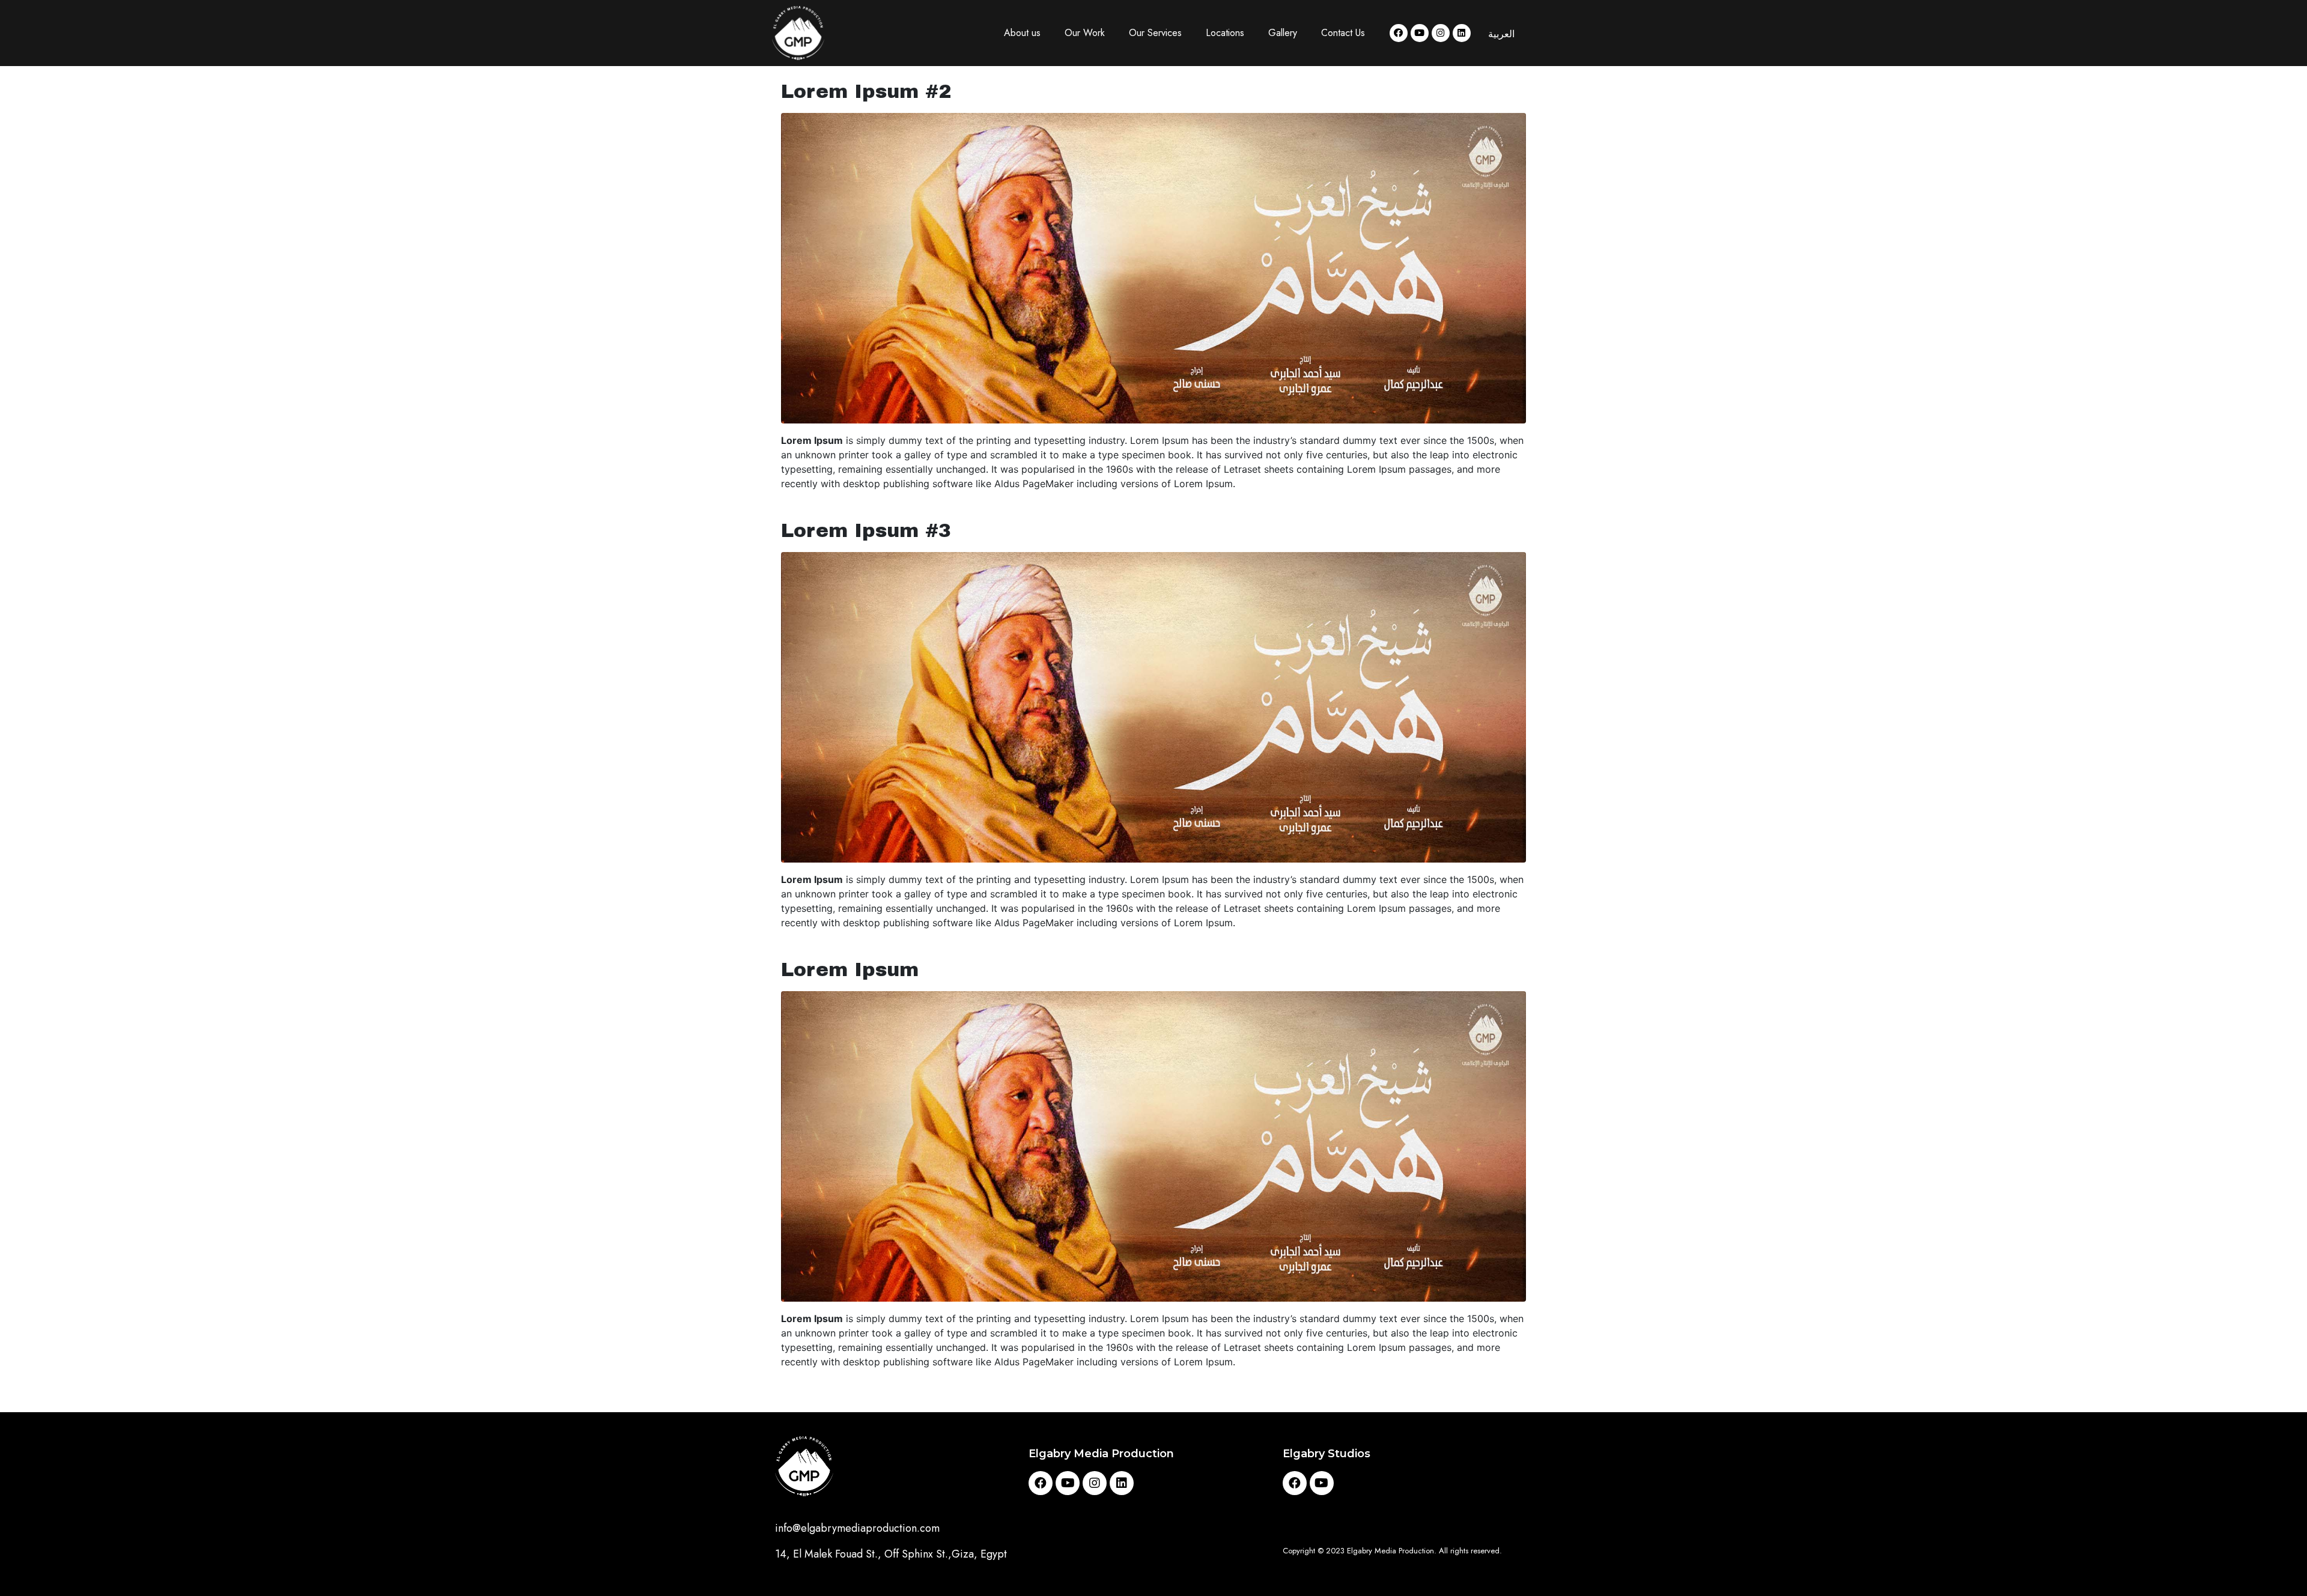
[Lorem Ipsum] (1153, 1145)
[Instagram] (1441, 33)
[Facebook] (1399, 33)
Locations (1225, 33)
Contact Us (1343, 33)
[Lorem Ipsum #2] (1153, 267)
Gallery (1283, 33)
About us (1022, 33)
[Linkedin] (1462, 33)
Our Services (1155, 33)
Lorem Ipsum (850, 970)
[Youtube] (1420, 33)
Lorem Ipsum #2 (866, 92)
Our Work (1085, 33)
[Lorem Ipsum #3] (1153, 706)
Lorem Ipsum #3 (866, 531)
